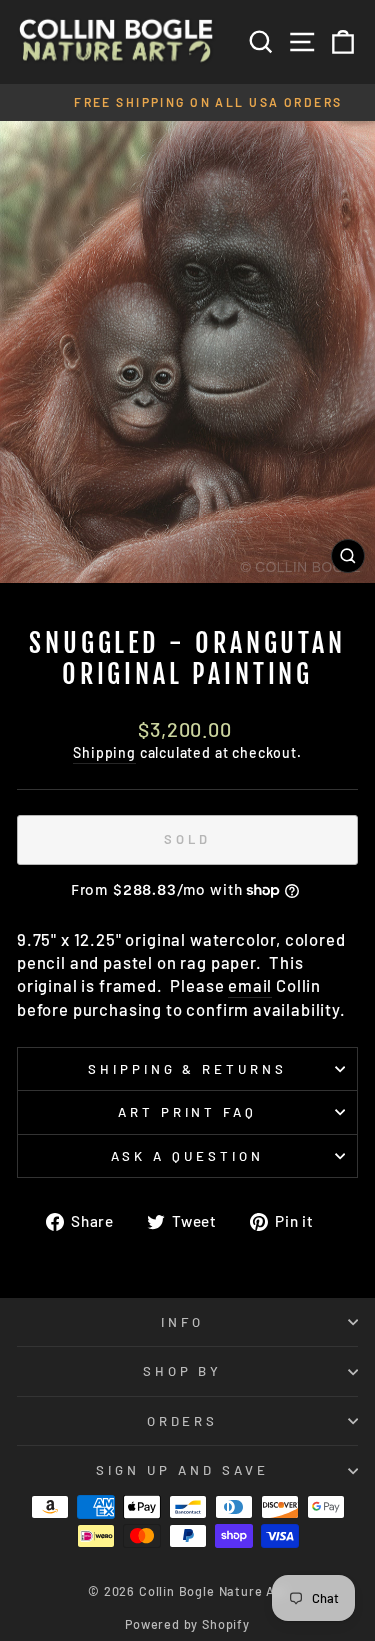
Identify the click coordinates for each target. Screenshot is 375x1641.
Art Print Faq (188, 1112)
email (250, 985)
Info (182, 1322)
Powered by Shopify (187, 1624)
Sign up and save (182, 1470)
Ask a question (187, 1156)
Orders (183, 1421)
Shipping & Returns (188, 1069)
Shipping (104, 752)
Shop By (183, 1371)
